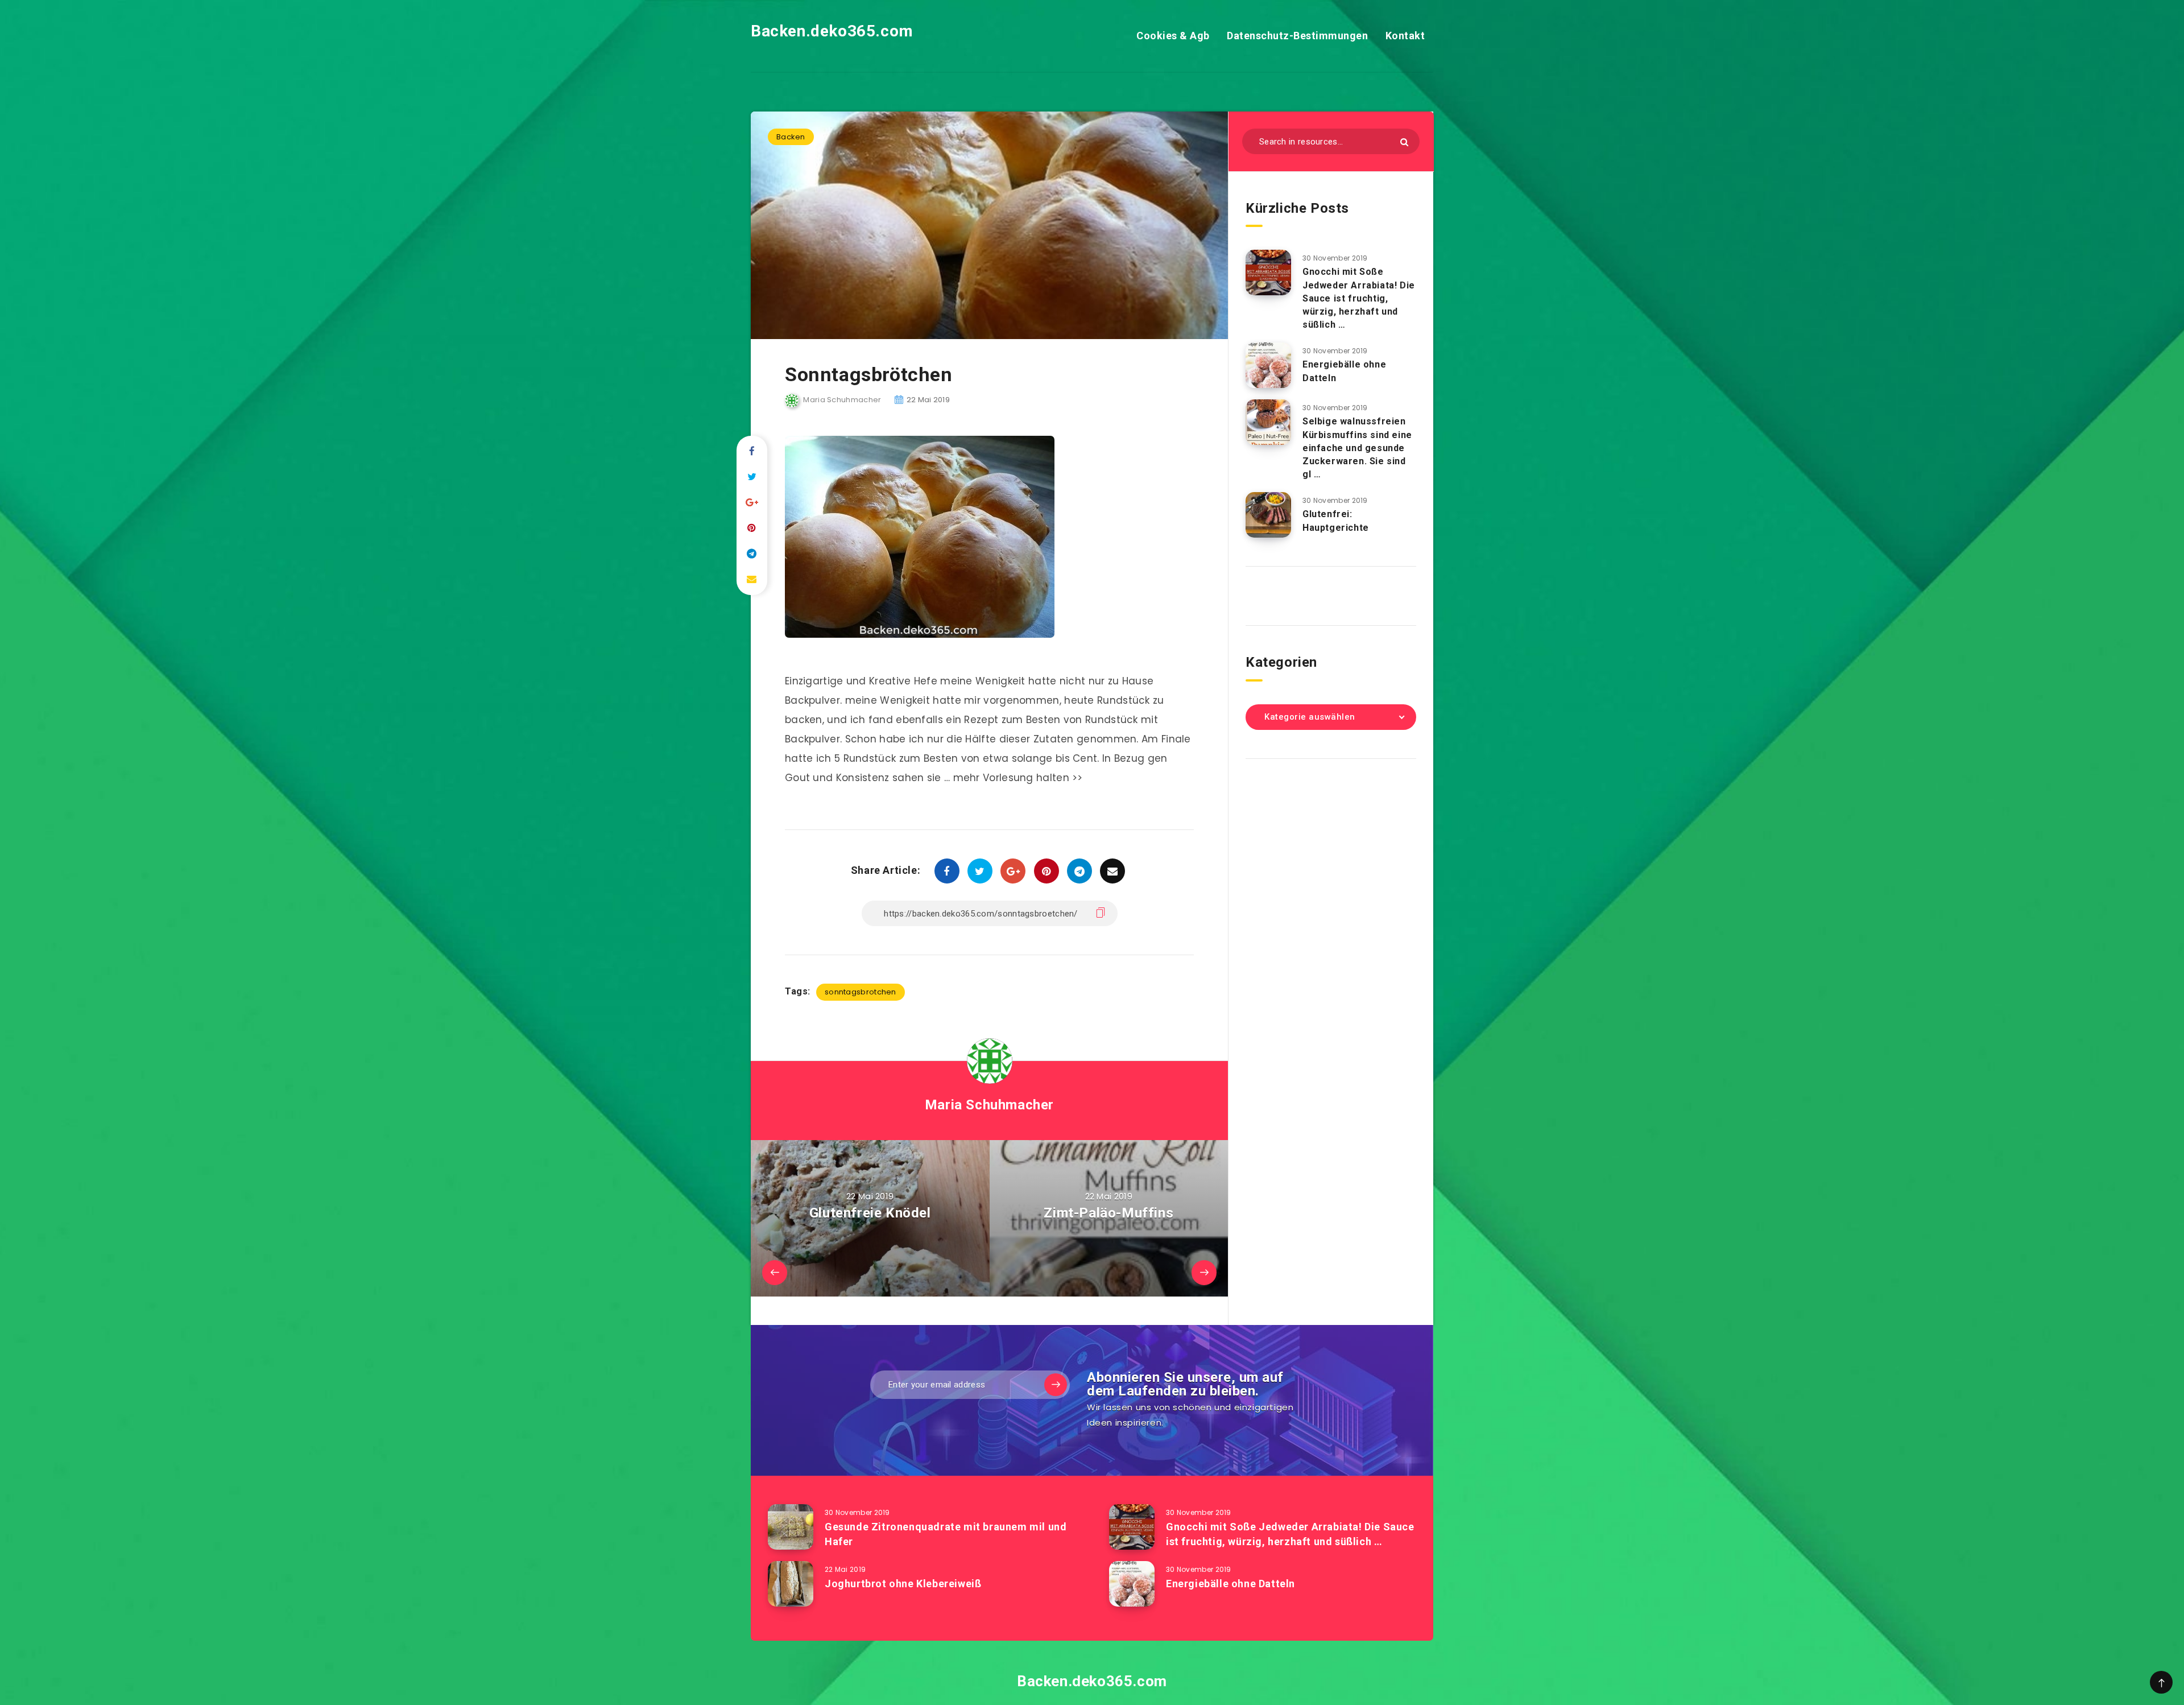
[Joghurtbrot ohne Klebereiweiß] (791, 1584)
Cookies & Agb (1173, 36)
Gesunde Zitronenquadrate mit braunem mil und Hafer (946, 1534)
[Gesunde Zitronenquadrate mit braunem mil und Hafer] (791, 1527)
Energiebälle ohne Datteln (1230, 1584)
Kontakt (1405, 36)
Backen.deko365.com (832, 31)
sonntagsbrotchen (861, 992)
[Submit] (1404, 142)
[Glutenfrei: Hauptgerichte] (1268, 515)
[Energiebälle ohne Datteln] (1268, 365)
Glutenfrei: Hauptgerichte (1336, 521)
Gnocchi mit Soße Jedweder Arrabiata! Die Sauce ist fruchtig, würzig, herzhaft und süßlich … (1359, 298)
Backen (791, 137)
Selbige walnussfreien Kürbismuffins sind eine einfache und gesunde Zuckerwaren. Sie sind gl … (1357, 448)
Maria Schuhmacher (989, 1105)
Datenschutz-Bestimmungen (1297, 36)
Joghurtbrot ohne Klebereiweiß (903, 1584)
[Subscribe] (1056, 1385)
